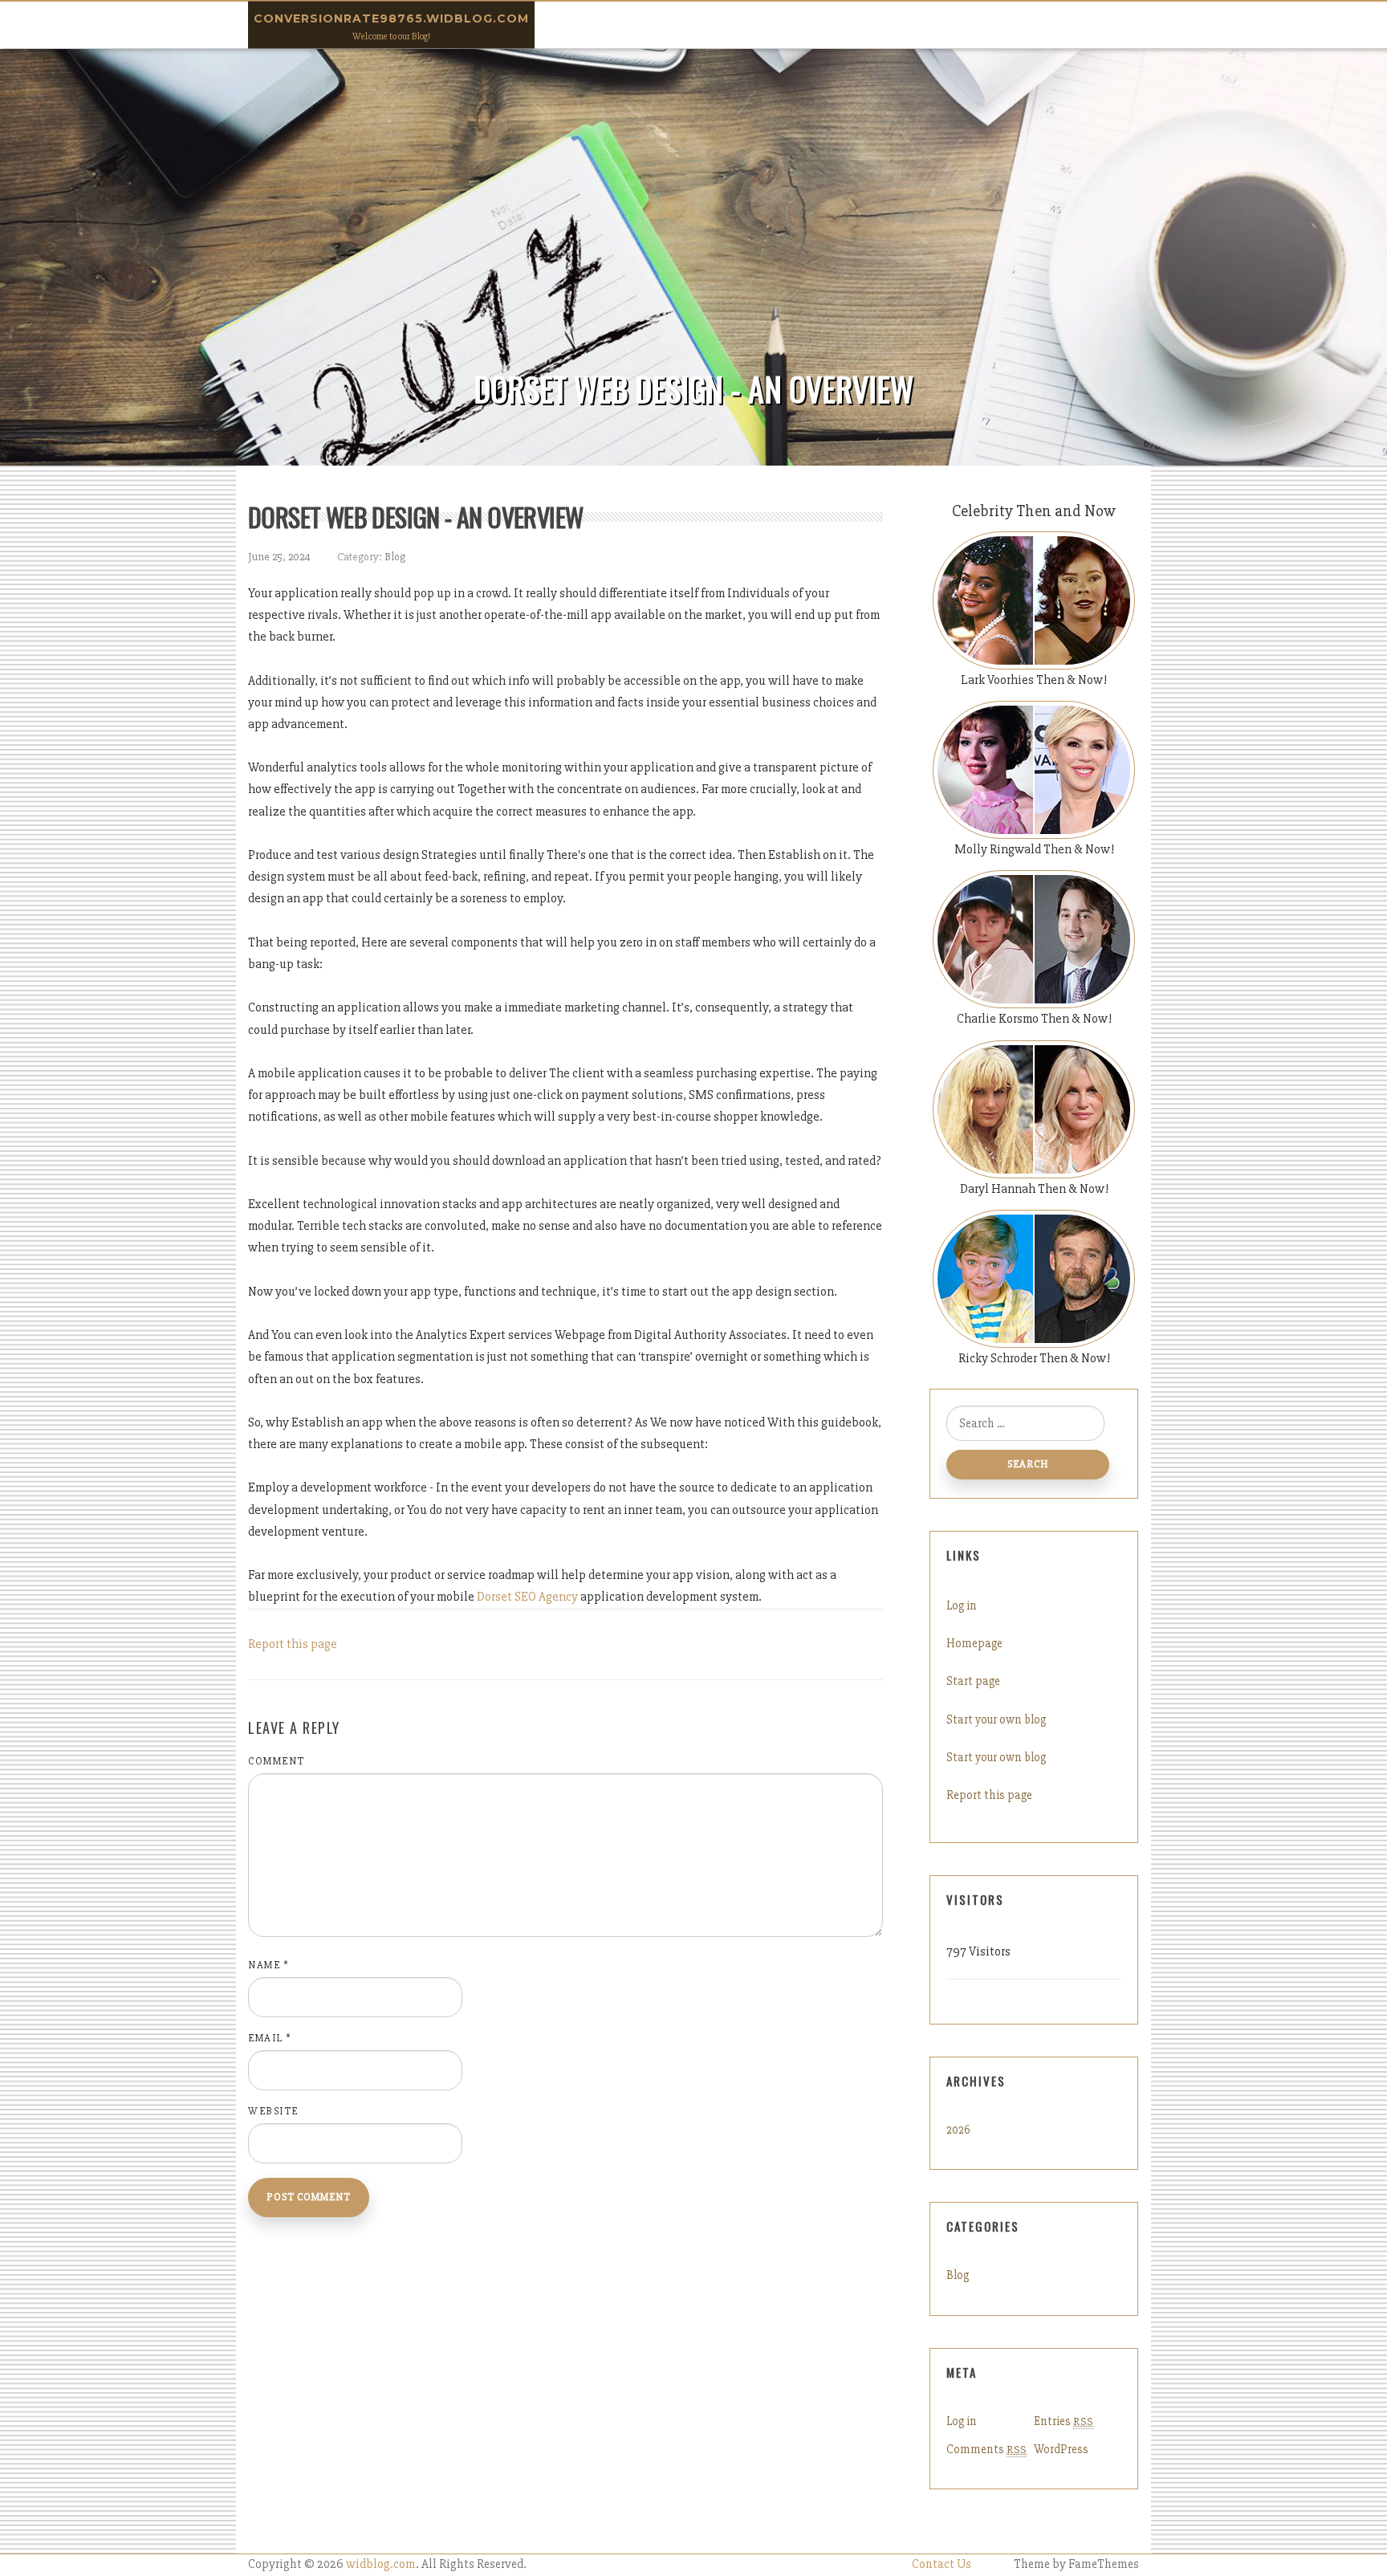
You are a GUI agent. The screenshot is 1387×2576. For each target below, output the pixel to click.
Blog (395, 557)
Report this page (293, 1644)
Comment (277, 1761)
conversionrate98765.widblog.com (391, 18)
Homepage (974, 1643)
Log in (962, 1605)
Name (268, 1965)
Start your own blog (996, 1719)
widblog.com (381, 2564)
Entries (1064, 2421)
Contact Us (942, 2564)
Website (273, 2111)
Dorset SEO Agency (527, 1597)
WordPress (1061, 2449)
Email (270, 2038)
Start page (973, 1681)
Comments (986, 2449)
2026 (958, 2130)
